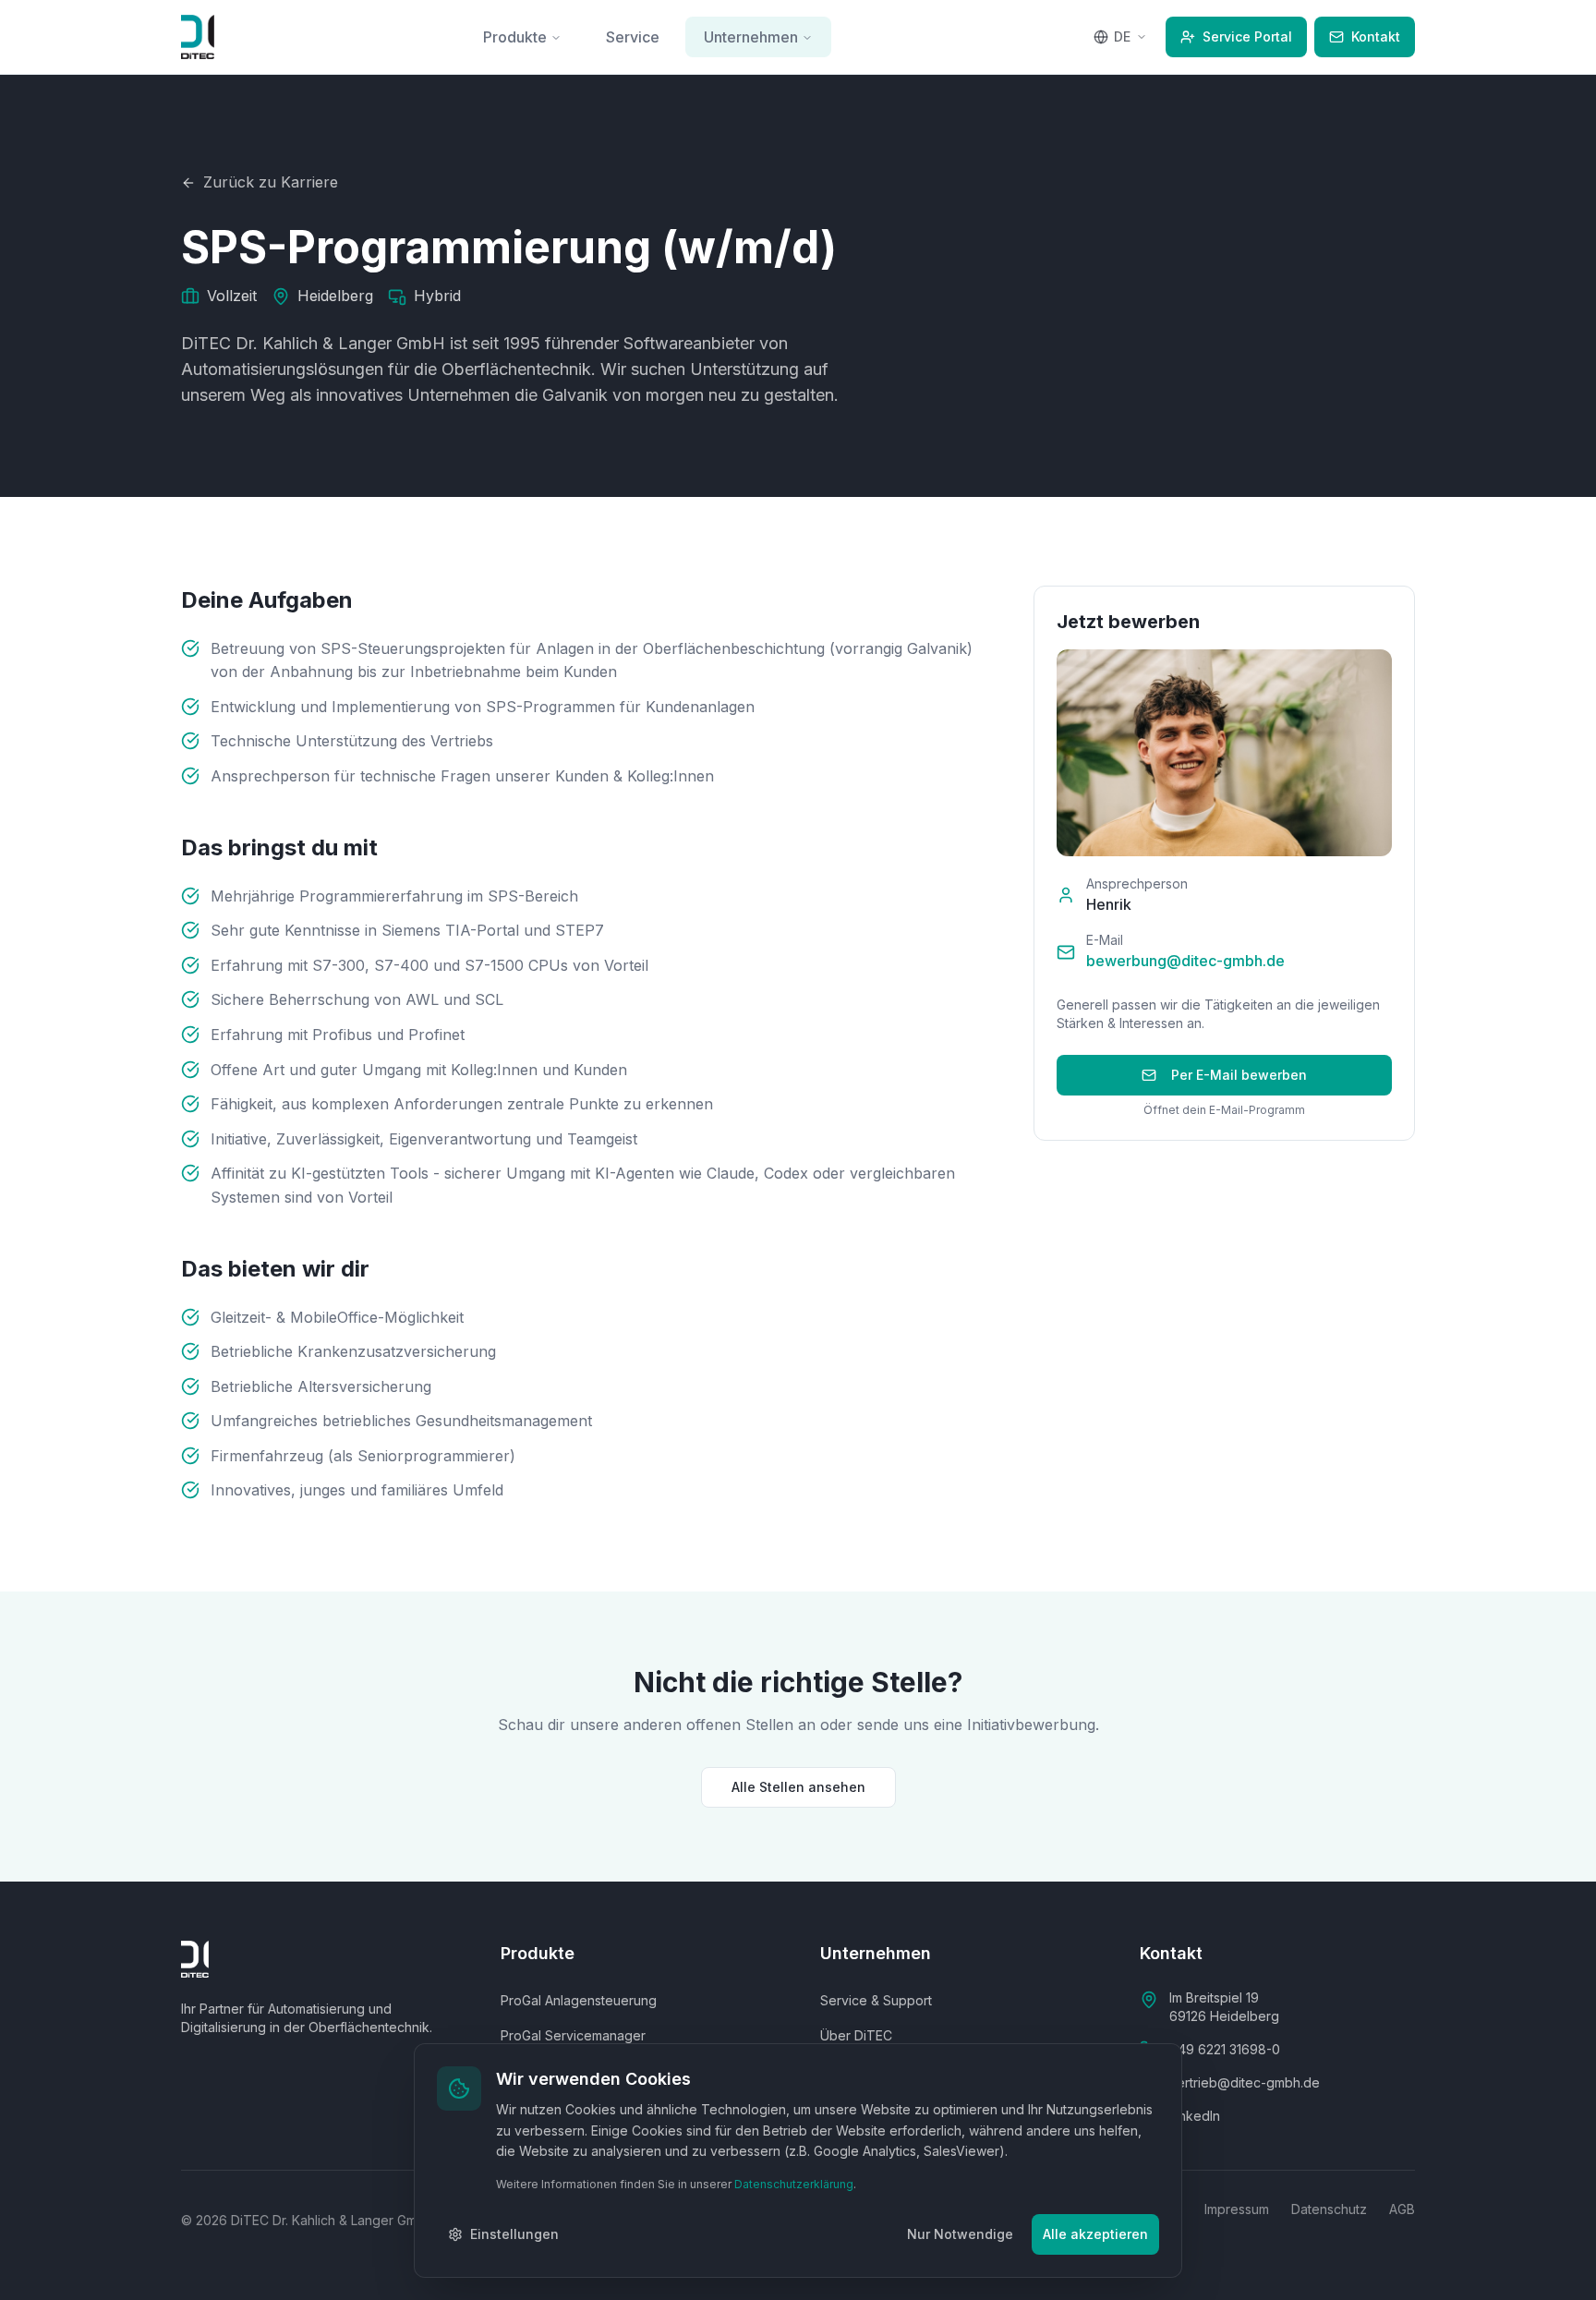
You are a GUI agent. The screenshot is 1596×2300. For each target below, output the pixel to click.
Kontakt (1376, 36)
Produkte (515, 37)
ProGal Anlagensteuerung (579, 2000)
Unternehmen (751, 37)
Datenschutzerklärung (794, 2184)
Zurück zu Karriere (271, 182)
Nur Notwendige (960, 2234)
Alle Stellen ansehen (798, 1787)
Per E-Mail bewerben (1239, 1075)
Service (633, 37)
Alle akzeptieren (1095, 2234)
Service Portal (1247, 36)
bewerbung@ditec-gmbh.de (1185, 961)
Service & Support (876, 2000)
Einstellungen (514, 2234)
